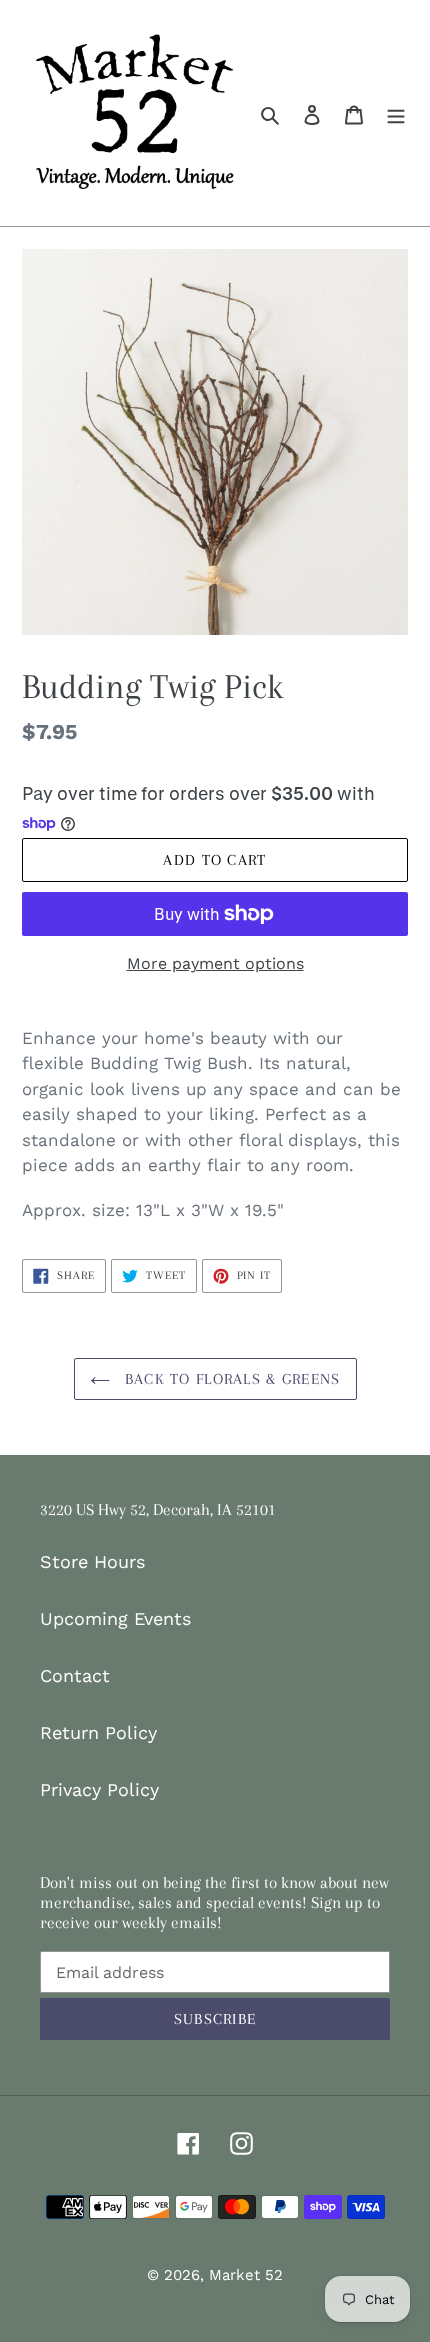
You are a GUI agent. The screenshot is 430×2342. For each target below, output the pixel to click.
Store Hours (92, 1561)
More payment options (215, 963)
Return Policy (98, 1732)
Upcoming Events (115, 1618)
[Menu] (396, 112)
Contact (75, 1675)
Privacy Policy (99, 1789)
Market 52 (246, 2275)
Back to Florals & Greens (230, 1379)
